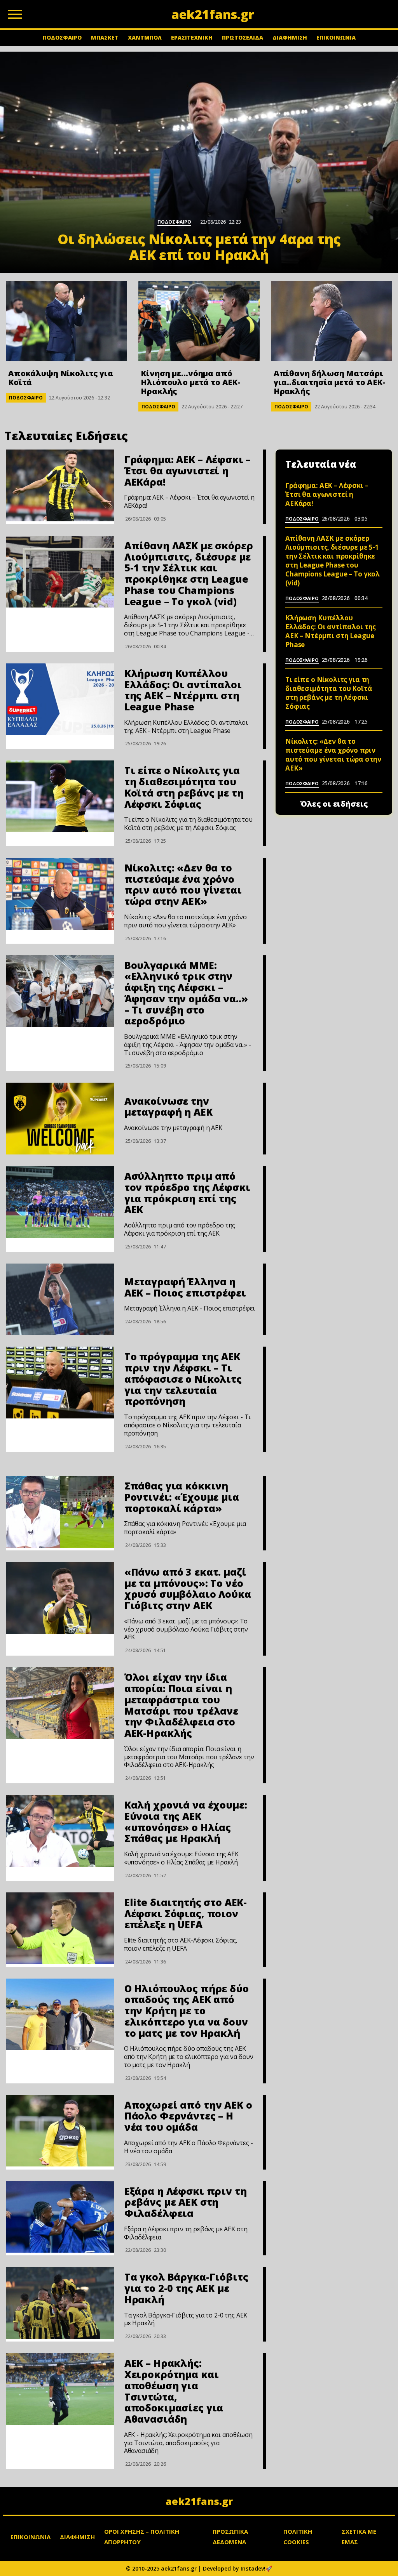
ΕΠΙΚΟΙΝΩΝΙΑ (336, 37)
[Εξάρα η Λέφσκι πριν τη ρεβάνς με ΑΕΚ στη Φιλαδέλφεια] (60, 2217)
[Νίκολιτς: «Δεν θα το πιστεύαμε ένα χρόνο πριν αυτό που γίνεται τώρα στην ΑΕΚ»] (60, 894)
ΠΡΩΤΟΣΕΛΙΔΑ (243, 37)
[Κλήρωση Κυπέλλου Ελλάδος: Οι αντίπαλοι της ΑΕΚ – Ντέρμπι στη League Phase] (60, 699)
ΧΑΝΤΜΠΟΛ (145, 37)
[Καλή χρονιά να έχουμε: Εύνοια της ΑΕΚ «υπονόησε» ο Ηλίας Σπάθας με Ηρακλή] (60, 1831)
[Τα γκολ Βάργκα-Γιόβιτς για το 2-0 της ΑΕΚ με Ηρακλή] (60, 2303)
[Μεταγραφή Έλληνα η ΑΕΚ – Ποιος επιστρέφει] (60, 1299)
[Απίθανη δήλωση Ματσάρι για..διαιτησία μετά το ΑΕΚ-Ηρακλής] (332, 321)
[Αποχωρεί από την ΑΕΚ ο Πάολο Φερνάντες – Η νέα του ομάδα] (60, 2131)
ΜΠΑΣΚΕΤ (105, 37)
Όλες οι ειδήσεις (334, 804)
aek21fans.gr (199, 2501)
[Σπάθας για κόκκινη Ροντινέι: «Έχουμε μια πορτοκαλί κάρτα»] (60, 1512)
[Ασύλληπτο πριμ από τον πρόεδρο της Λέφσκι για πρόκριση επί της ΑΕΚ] (60, 1202)
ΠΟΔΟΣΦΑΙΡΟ (62, 37)
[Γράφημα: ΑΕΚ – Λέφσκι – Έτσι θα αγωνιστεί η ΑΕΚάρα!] (60, 485)
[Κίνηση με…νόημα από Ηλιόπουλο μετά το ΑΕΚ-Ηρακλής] (199, 321)
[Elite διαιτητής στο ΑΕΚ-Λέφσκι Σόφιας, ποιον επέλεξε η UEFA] (60, 1928)
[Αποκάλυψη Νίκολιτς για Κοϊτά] (66, 321)
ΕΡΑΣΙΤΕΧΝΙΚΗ (192, 37)
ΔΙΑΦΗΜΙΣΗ (290, 37)
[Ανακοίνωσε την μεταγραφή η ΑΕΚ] (60, 1119)
